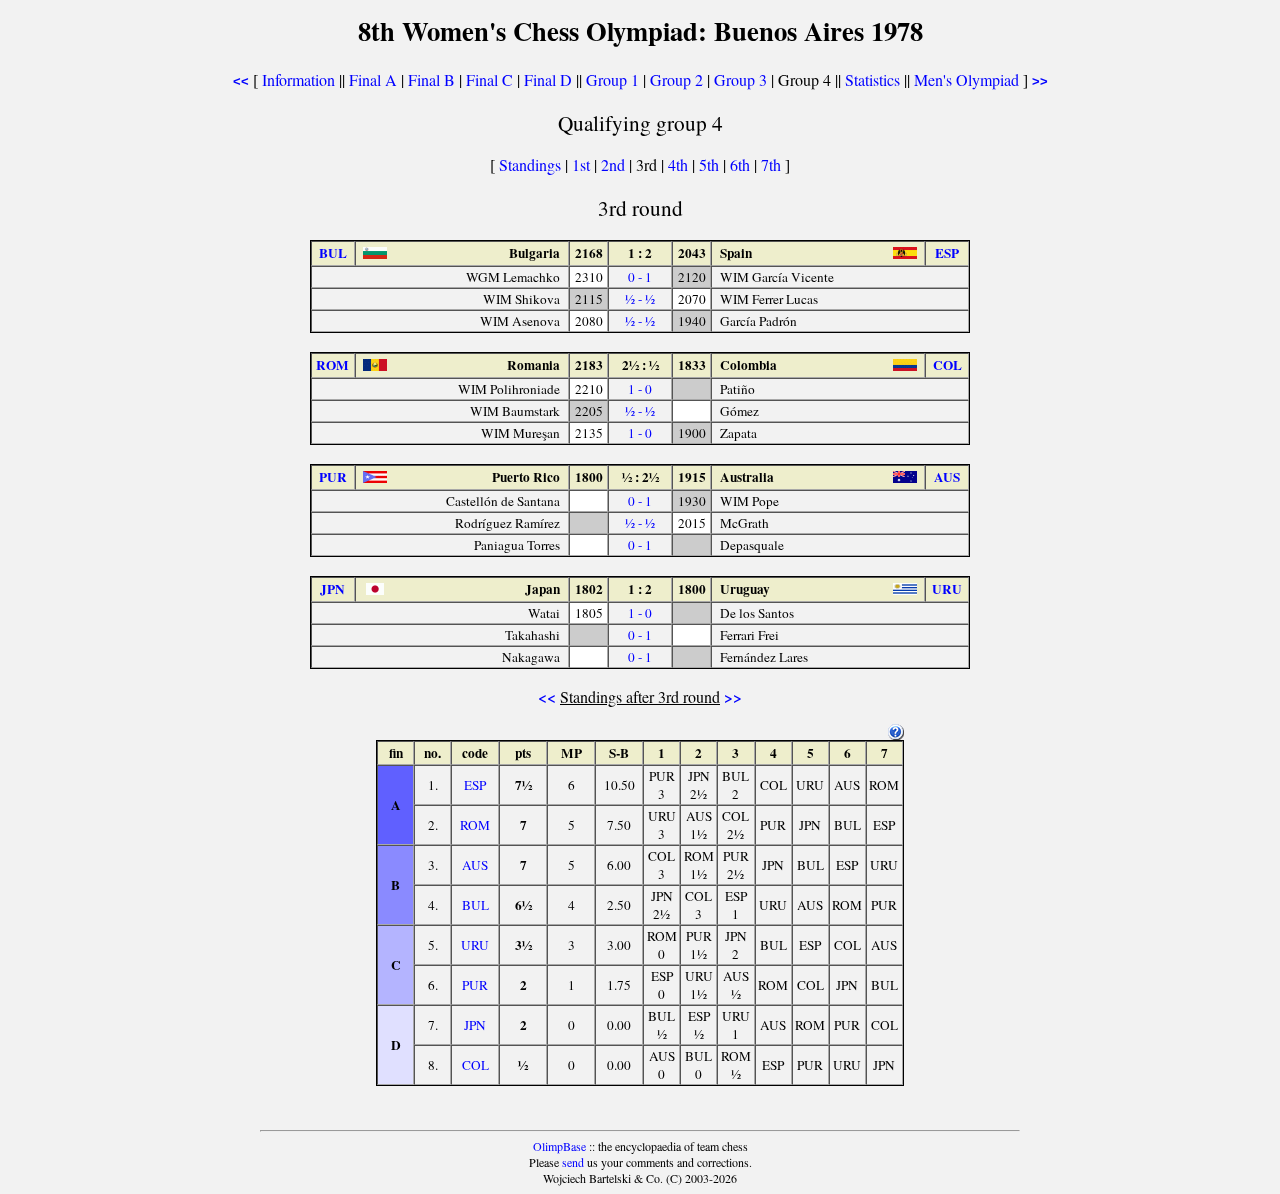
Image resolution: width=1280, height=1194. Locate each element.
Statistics (872, 79)
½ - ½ (640, 299)
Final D (548, 79)
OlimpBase (559, 1146)
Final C (489, 79)
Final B (431, 79)
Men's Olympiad (966, 79)
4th (680, 164)
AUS (475, 865)
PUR (475, 985)
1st (583, 164)
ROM (475, 825)
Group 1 (612, 79)
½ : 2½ (640, 477)
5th (711, 164)
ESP (475, 785)
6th (742, 164)
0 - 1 (640, 277)
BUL (475, 905)
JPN (475, 1025)
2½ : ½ (640, 365)
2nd (615, 164)
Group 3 (740, 79)
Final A (373, 79)
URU (475, 945)
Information (298, 79)
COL (475, 1065)
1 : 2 (640, 253)
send (573, 1162)
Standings (530, 164)
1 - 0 (640, 389)
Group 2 (676, 79)
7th (773, 164)
